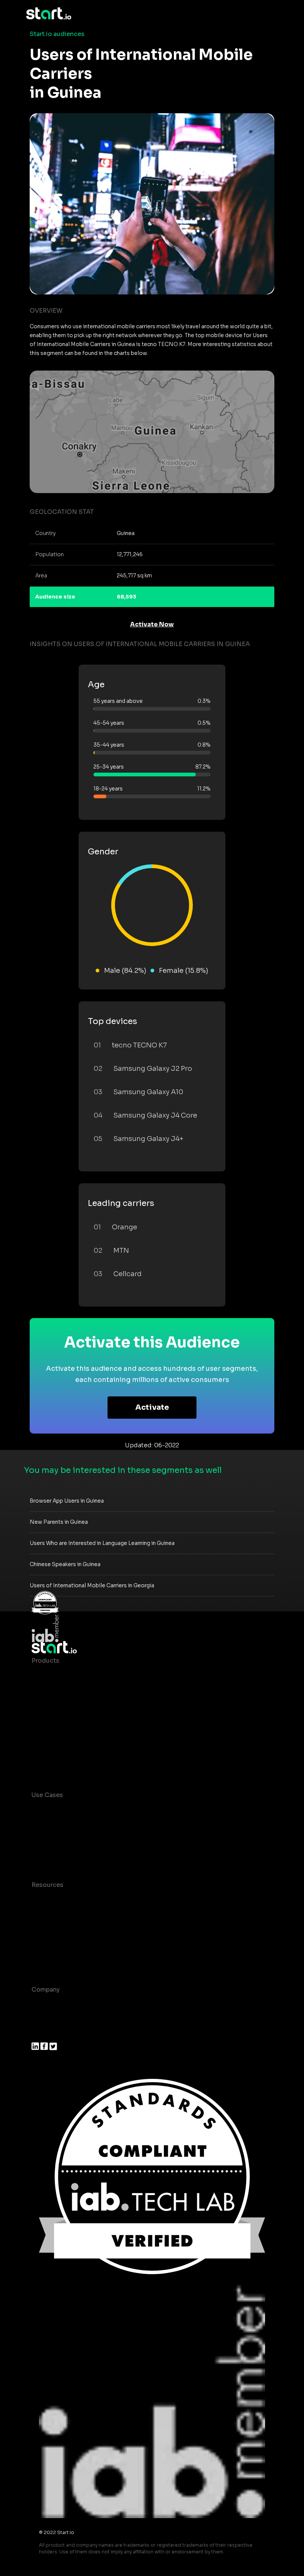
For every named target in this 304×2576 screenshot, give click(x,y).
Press (40, 2034)
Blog (39, 1915)
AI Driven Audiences (62, 1705)
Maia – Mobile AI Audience (71, 1675)
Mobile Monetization (63, 1854)
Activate (152, 1407)
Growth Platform (57, 1735)
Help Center (50, 1959)
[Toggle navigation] (272, 14)
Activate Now (152, 624)
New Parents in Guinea (59, 1522)
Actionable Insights (61, 1765)
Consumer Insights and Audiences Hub (90, 1810)
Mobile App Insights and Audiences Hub (92, 1825)
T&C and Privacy (56, 1929)
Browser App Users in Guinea (67, 1501)
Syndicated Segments (65, 1720)
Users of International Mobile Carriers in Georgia (92, 1585)
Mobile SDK (49, 1750)
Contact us (48, 1944)
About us (45, 2004)
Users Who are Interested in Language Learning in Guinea (102, 1543)
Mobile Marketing (58, 1840)
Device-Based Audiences (70, 1690)
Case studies (51, 1900)
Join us (43, 2019)
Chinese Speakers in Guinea (65, 1564)
